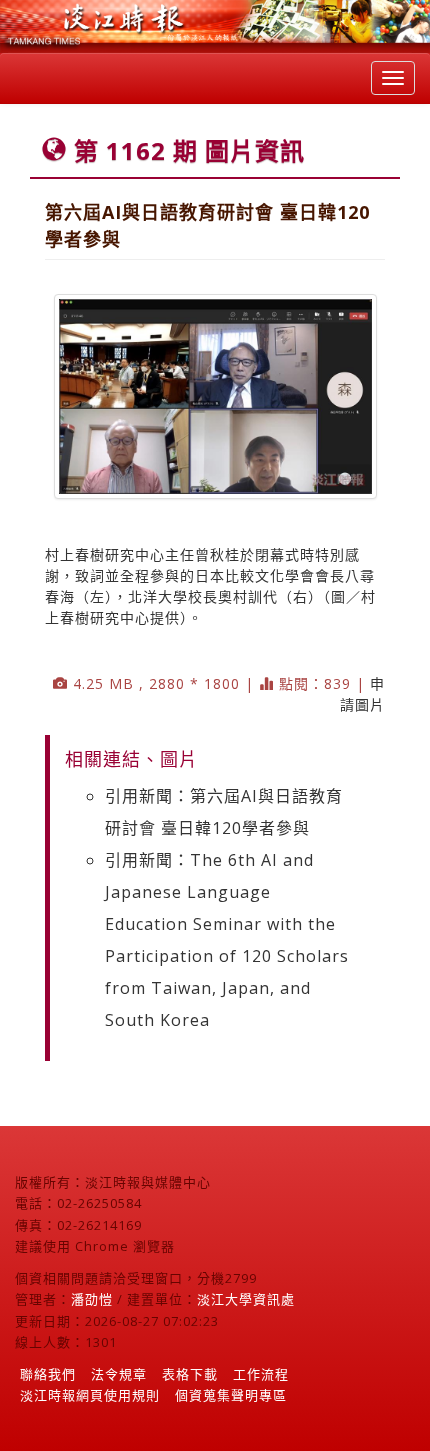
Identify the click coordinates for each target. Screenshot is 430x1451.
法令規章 (119, 1374)
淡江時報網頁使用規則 (90, 1395)
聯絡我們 (48, 1374)
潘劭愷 (92, 1299)
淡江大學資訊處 (246, 1299)
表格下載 (190, 1374)
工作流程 (261, 1374)
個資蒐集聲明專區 (231, 1395)
